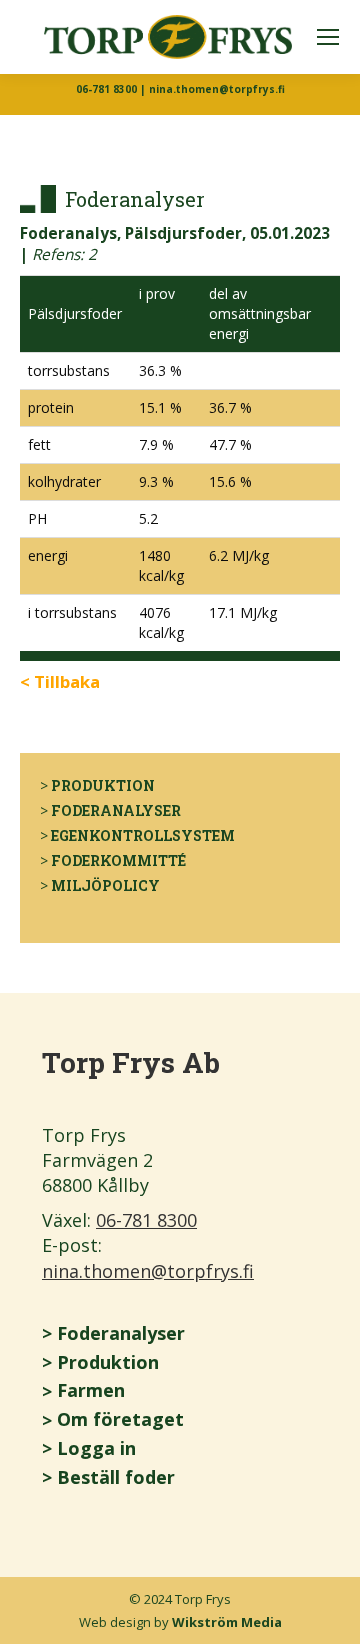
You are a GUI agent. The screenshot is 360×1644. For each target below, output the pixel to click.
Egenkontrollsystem (143, 835)
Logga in (96, 1448)
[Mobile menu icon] (328, 37)
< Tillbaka (60, 681)
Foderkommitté (118, 860)
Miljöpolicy (105, 885)
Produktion (103, 785)
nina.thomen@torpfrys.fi (148, 1271)
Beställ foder (116, 1477)
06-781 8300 (146, 1220)
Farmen (91, 1390)
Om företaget (120, 1419)
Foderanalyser (116, 810)
